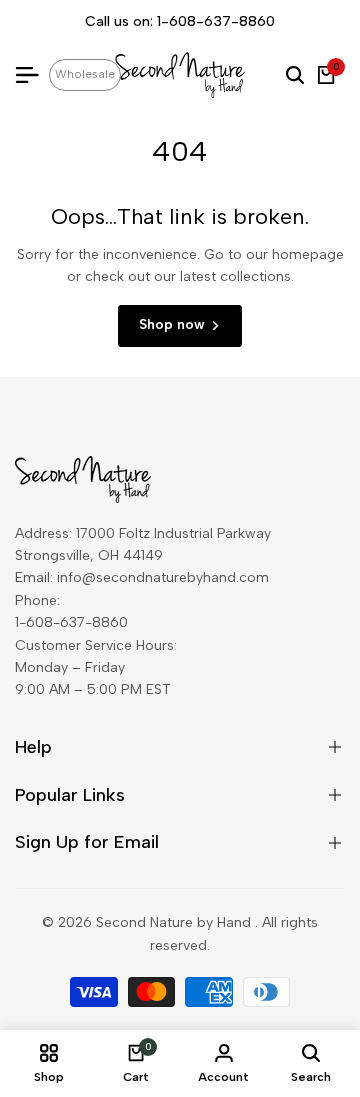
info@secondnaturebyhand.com (163, 577)
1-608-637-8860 (216, 21)
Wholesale (85, 74)
